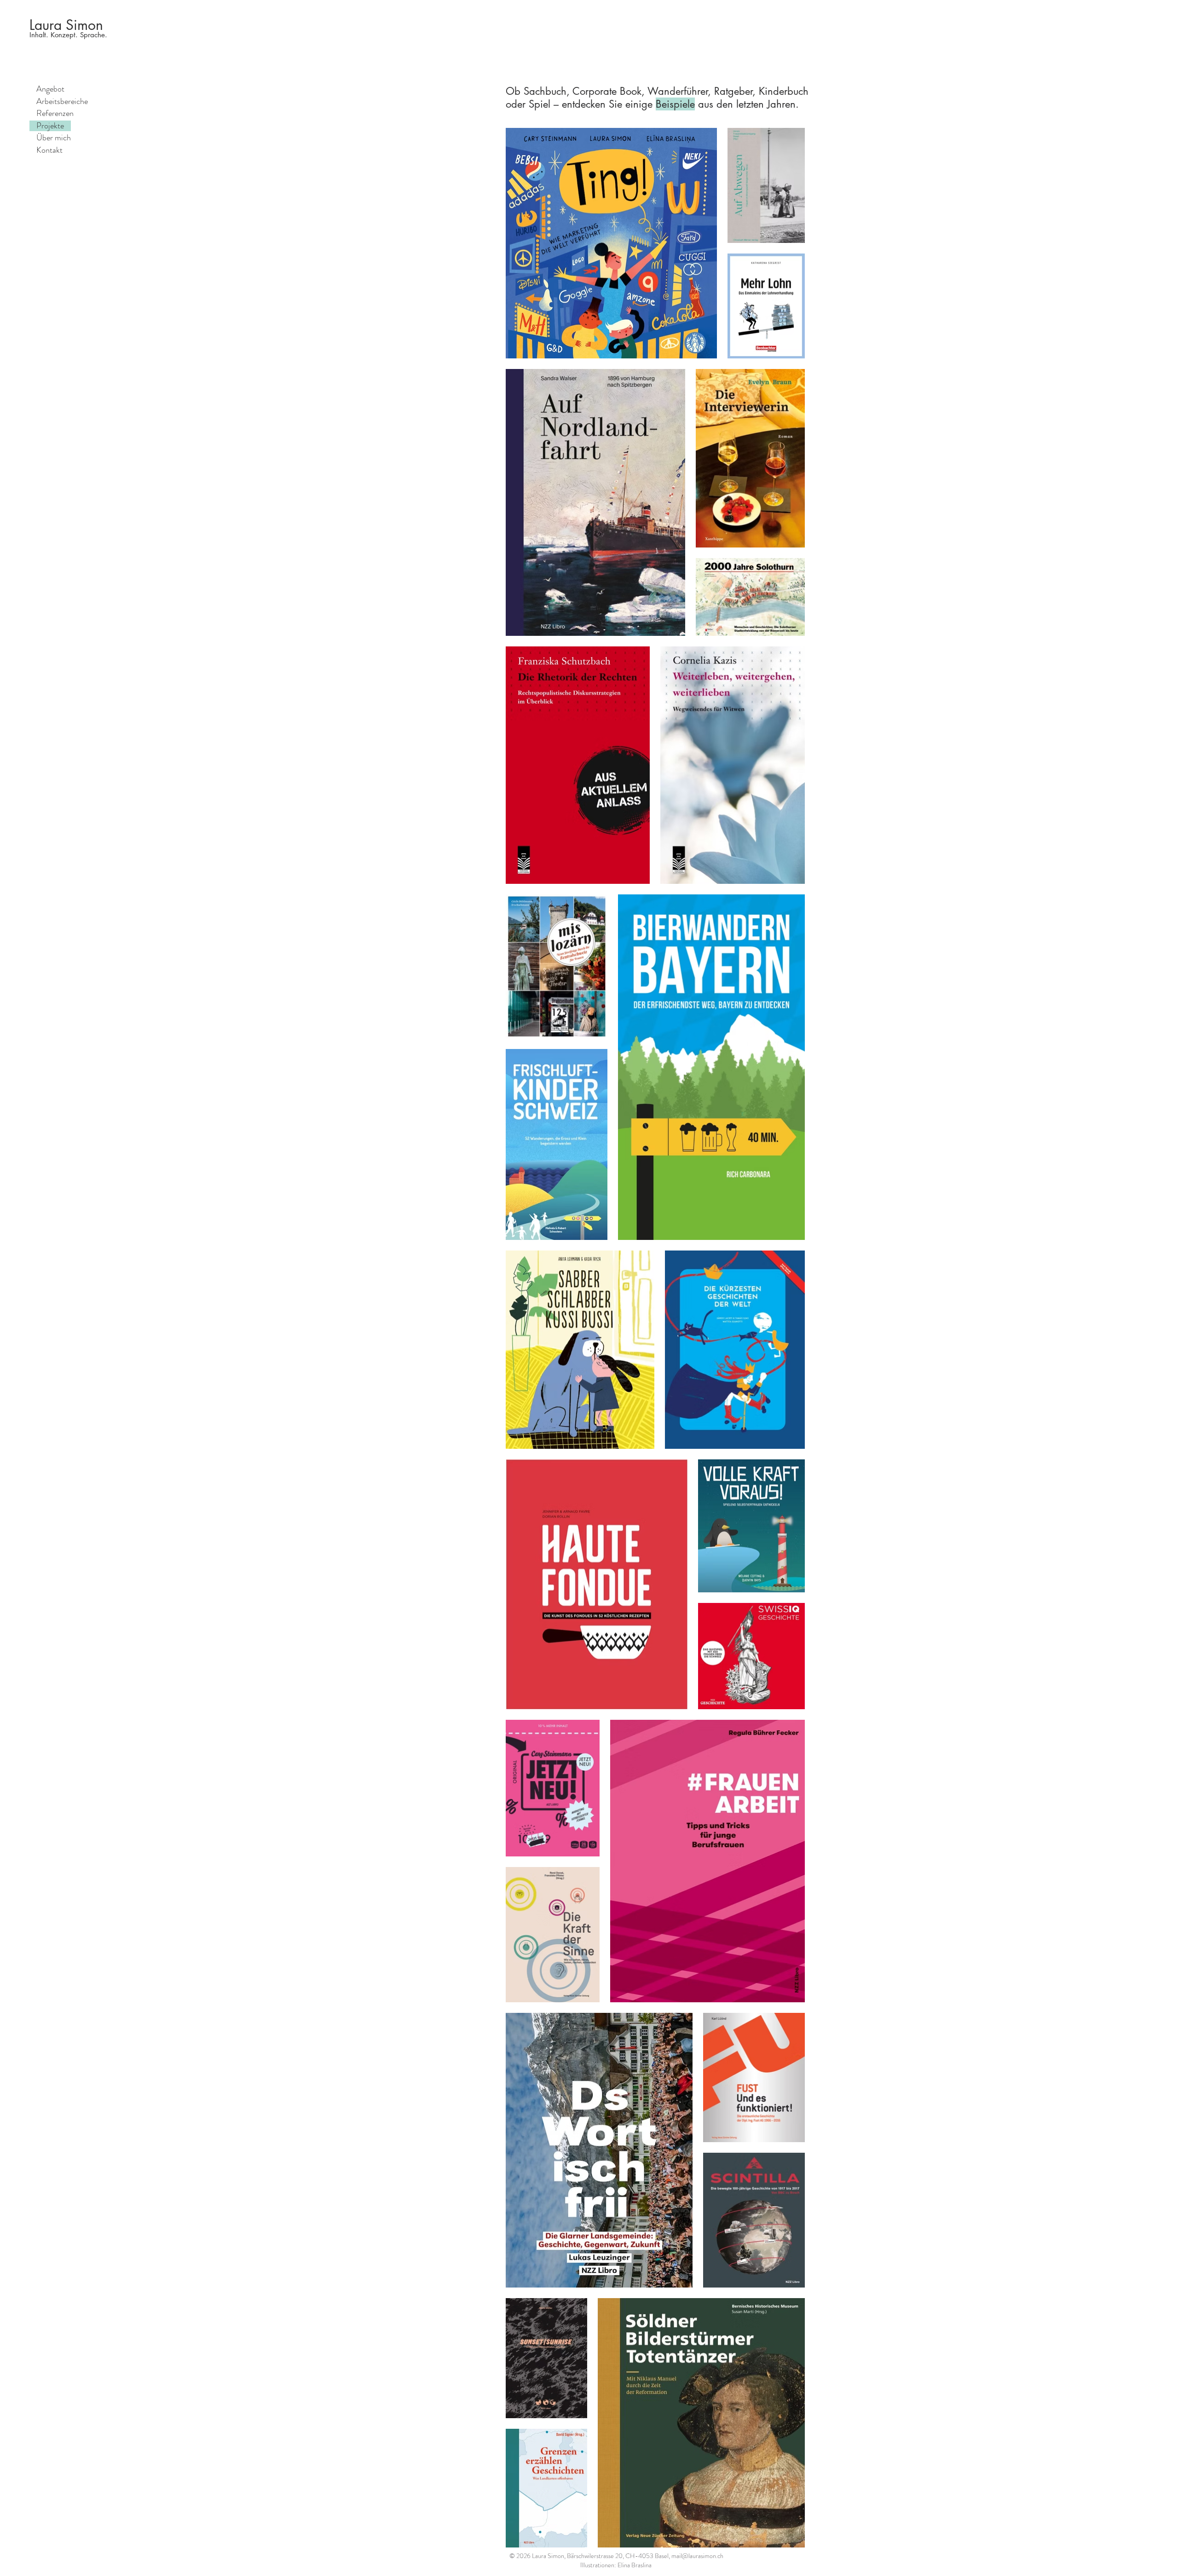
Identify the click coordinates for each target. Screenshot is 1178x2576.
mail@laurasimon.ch (697, 2556)
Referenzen (55, 114)
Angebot (50, 89)
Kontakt (49, 150)
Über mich (54, 138)
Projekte (50, 126)
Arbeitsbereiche (62, 102)
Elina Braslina (635, 2565)
